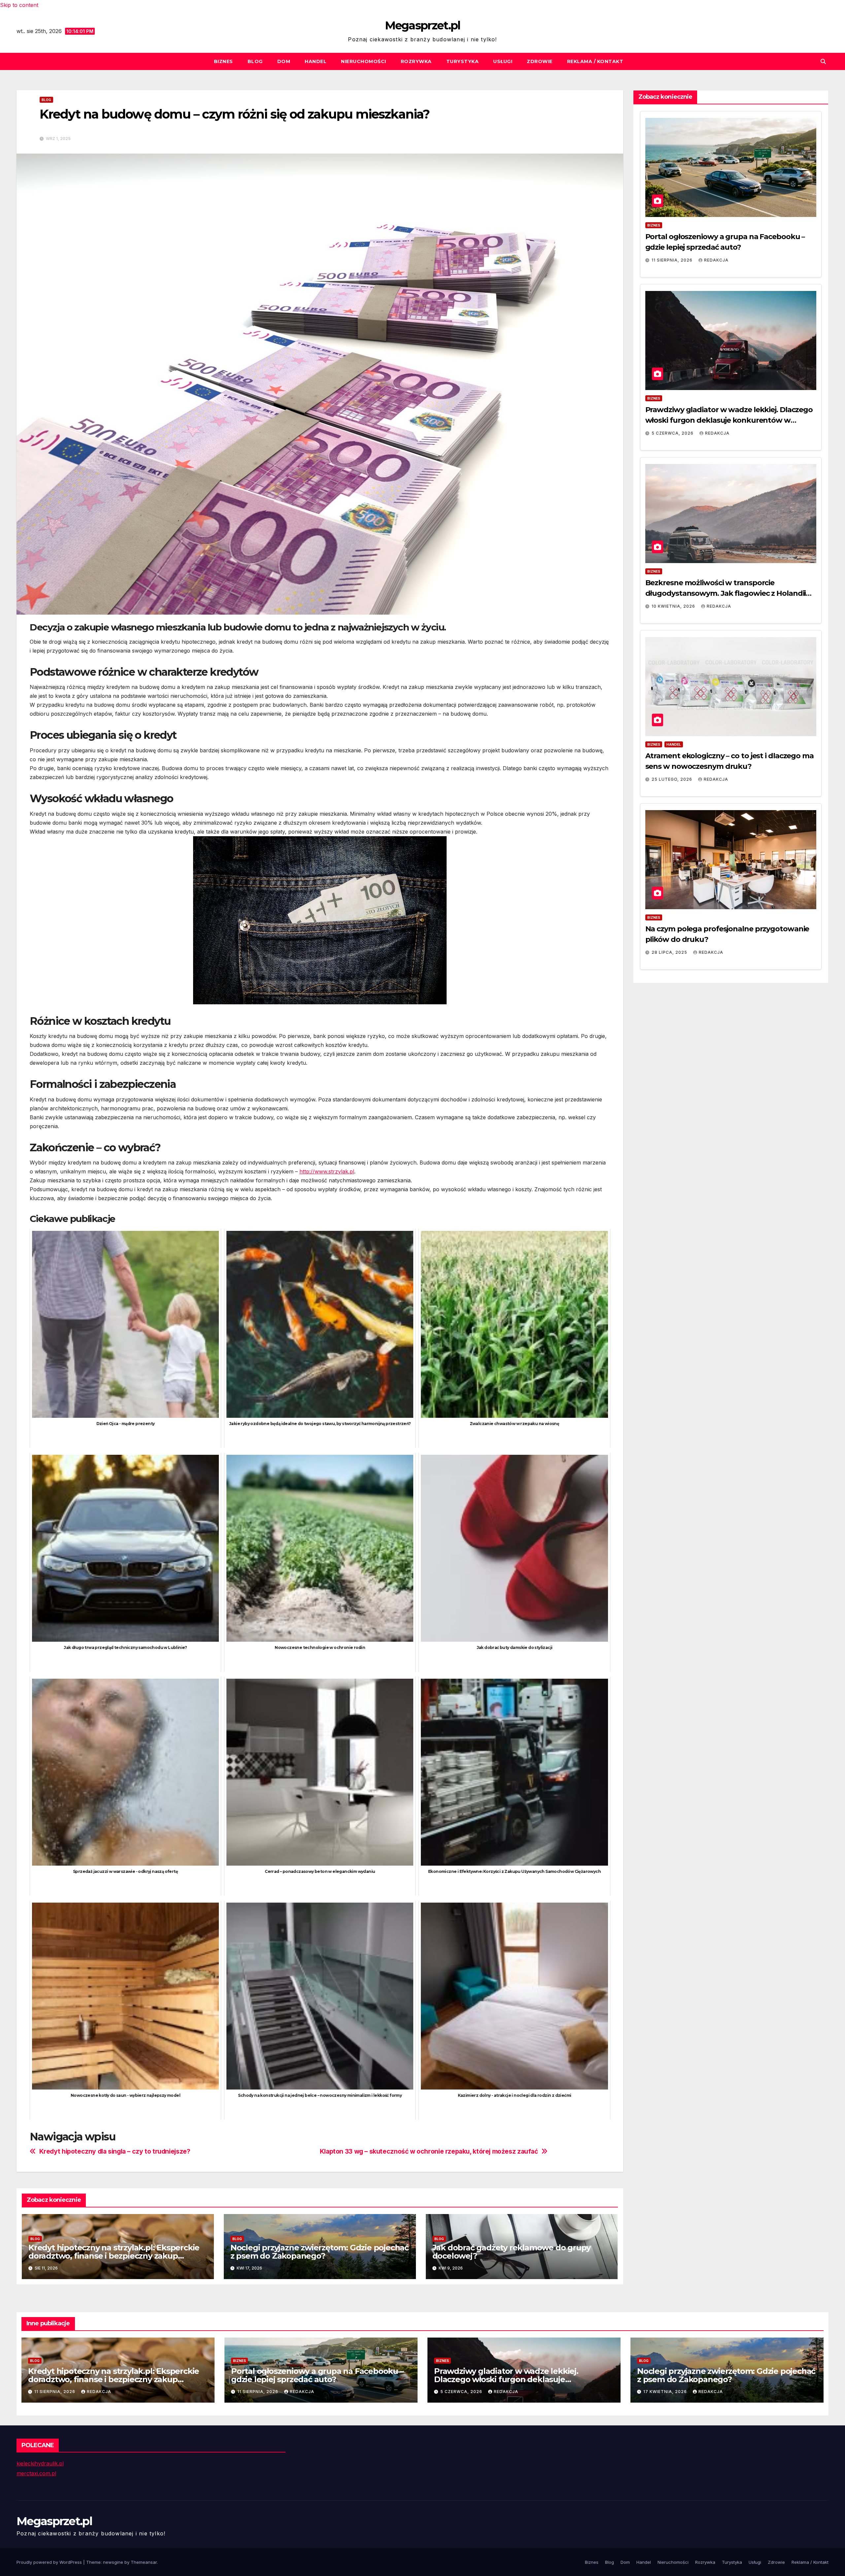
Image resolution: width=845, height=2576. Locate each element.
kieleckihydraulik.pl (40, 2463)
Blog (255, 61)
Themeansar (144, 2562)
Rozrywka (416, 61)
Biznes (223, 61)
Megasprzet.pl (423, 25)
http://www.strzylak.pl (327, 1171)
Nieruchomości (364, 61)
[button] (823, 61)
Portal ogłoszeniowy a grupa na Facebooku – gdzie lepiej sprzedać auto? (317, 2375)
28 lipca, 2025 (670, 952)
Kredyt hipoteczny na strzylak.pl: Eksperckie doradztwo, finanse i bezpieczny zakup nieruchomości (114, 2256)
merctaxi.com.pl (36, 2473)
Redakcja (716, 260)
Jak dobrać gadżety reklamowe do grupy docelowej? (512, 2252)
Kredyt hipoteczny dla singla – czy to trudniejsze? (115, 2151)
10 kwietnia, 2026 (674, 606)
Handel (316, 61)
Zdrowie (540, 61)
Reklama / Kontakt (595, 61)
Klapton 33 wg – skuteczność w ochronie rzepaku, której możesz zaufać (429, 2151)
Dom (284, 61)
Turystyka (463, 61)
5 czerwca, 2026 (673, 433)
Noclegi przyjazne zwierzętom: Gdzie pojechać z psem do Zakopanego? (320, 2252)
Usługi (503, 61)
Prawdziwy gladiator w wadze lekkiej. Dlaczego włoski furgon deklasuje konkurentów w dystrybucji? (729, 420)
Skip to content (19, 5)
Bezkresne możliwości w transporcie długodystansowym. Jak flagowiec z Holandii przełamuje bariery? (726, 593)
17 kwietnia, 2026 (666, 2392)
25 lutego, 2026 (673, 779)
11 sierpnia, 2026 (673, 260)
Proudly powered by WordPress (50, 2562)
